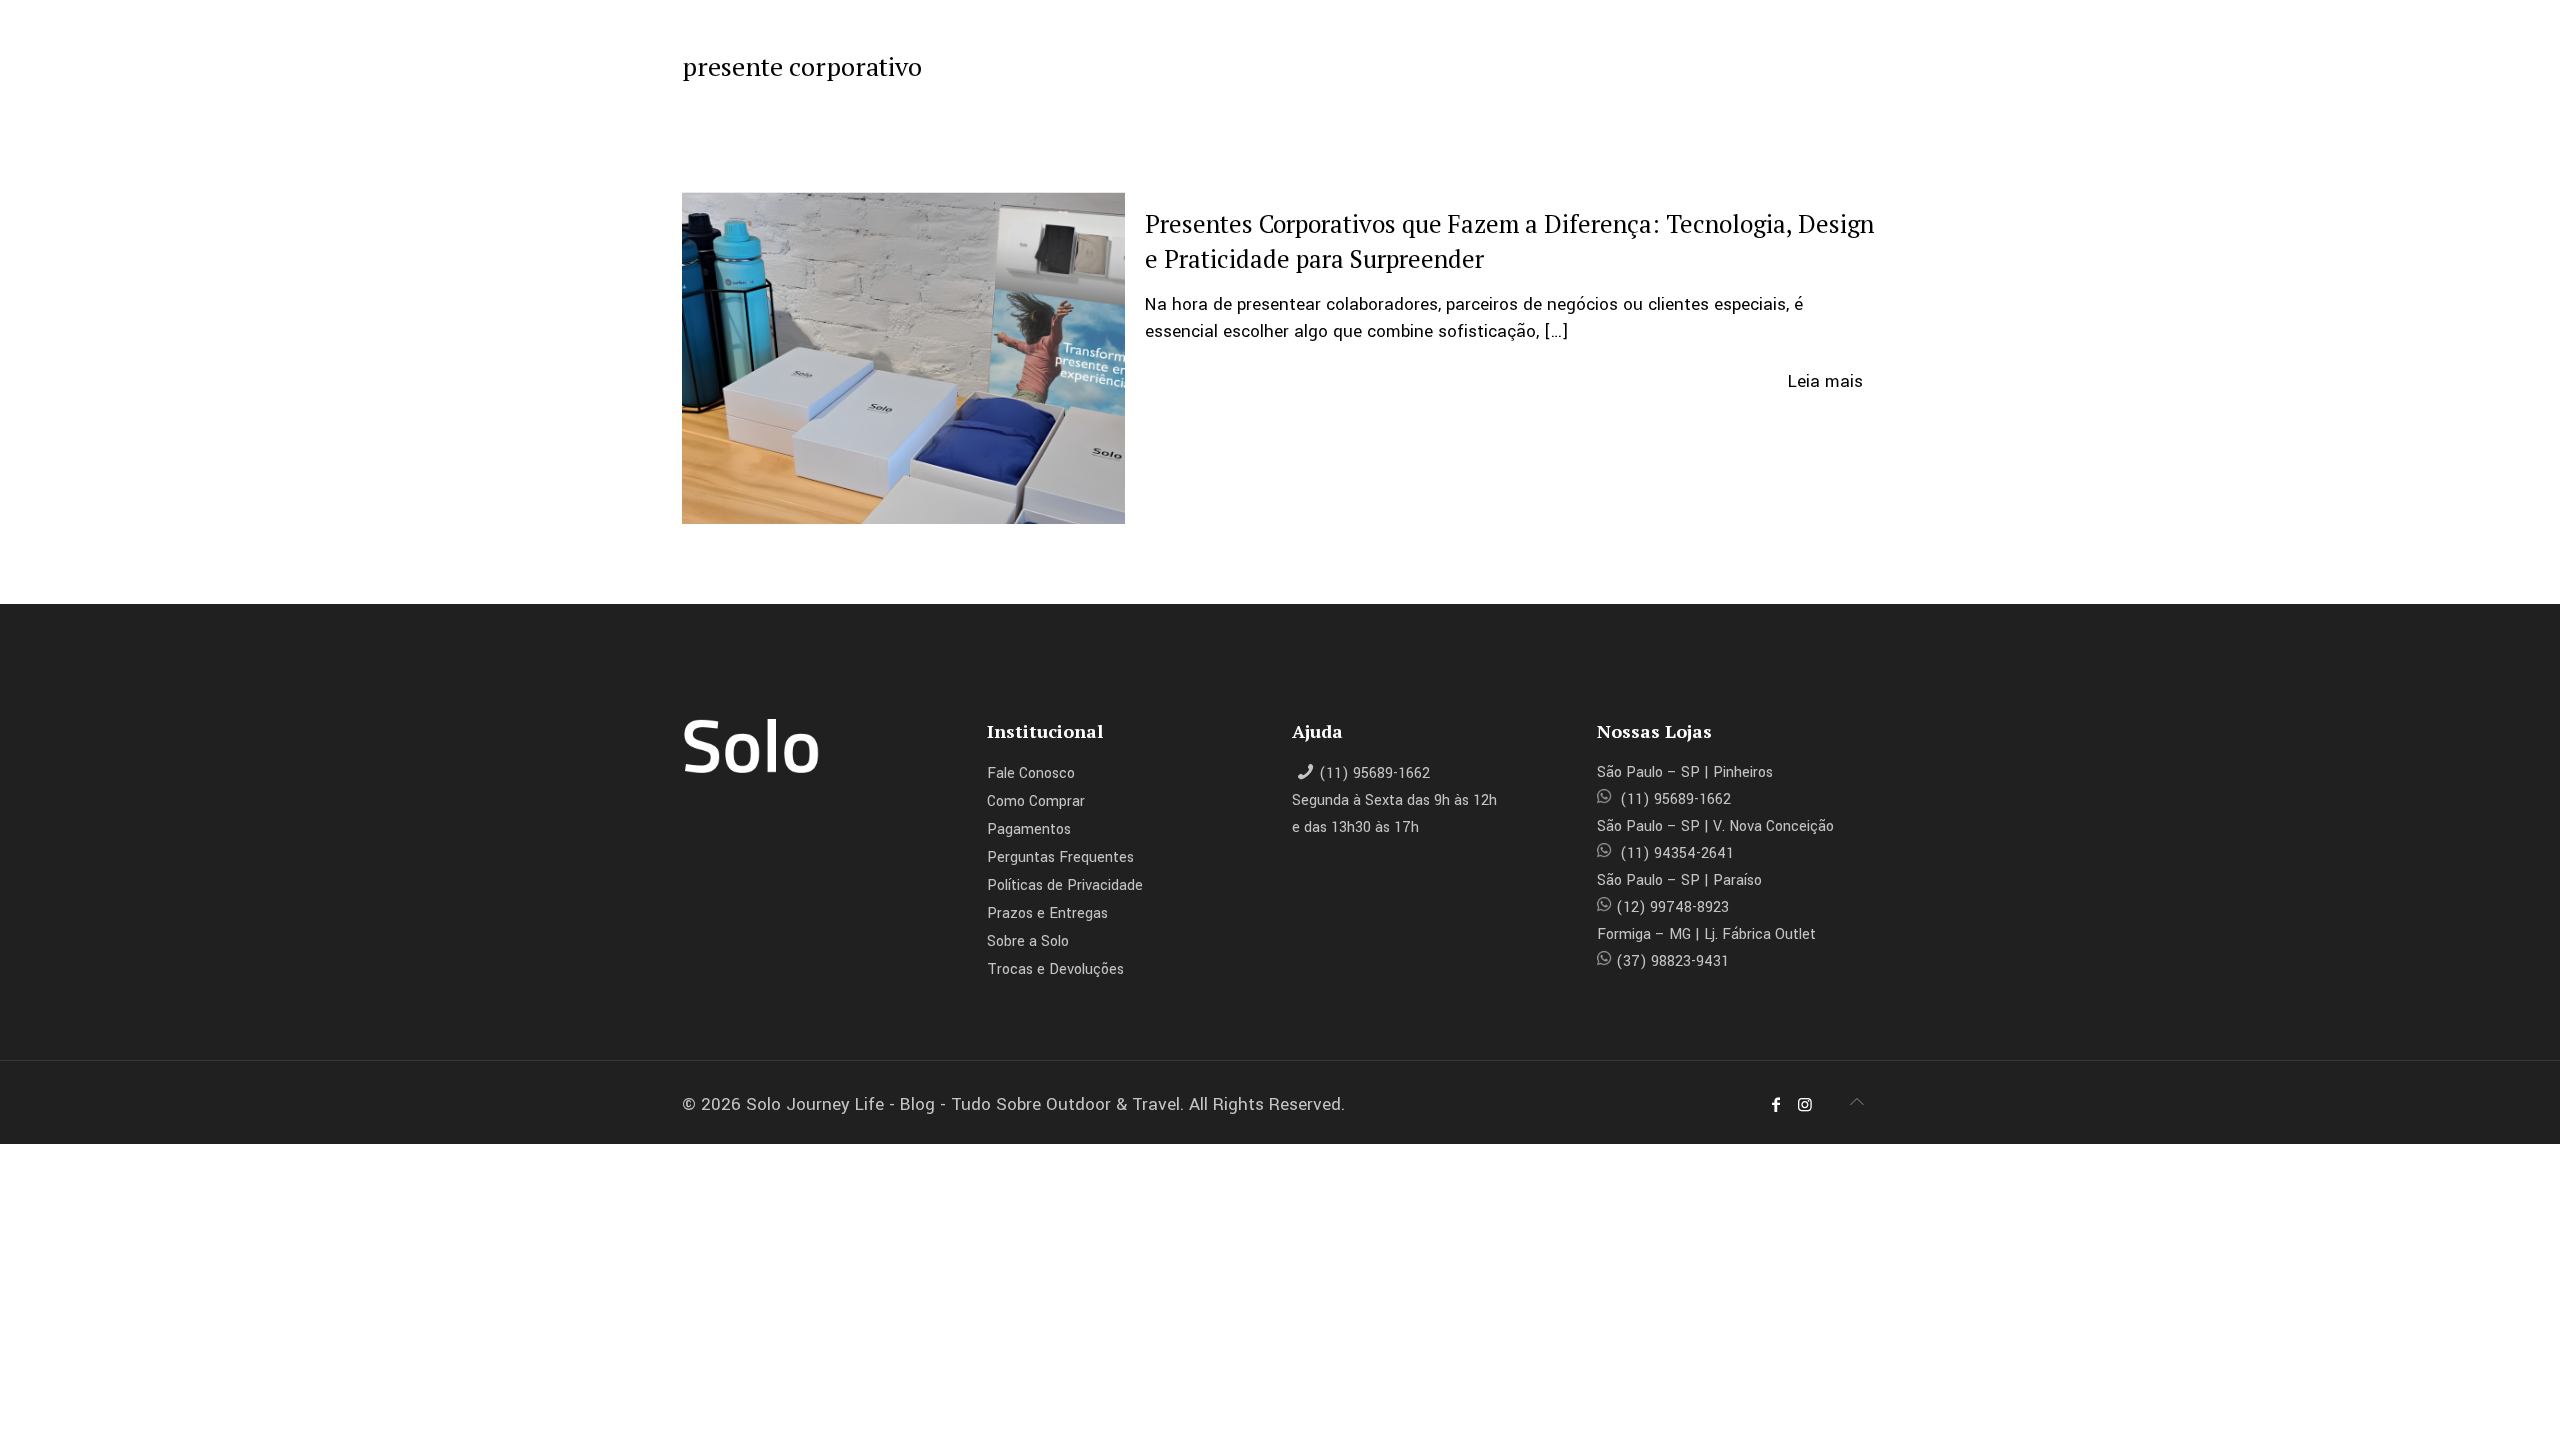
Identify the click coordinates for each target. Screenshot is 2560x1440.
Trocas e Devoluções (1055, 969)
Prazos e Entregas (1047, 913)
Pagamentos (1029, 829)
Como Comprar (1036, 801)
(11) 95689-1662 (1374, 773)
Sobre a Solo (1028, 941)
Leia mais (1825, 381)
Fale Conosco (1031, 773)
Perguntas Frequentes (1060, 857)
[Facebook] (1776, 1105)
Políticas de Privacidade (1065, 885)
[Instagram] (1804, 1105)
